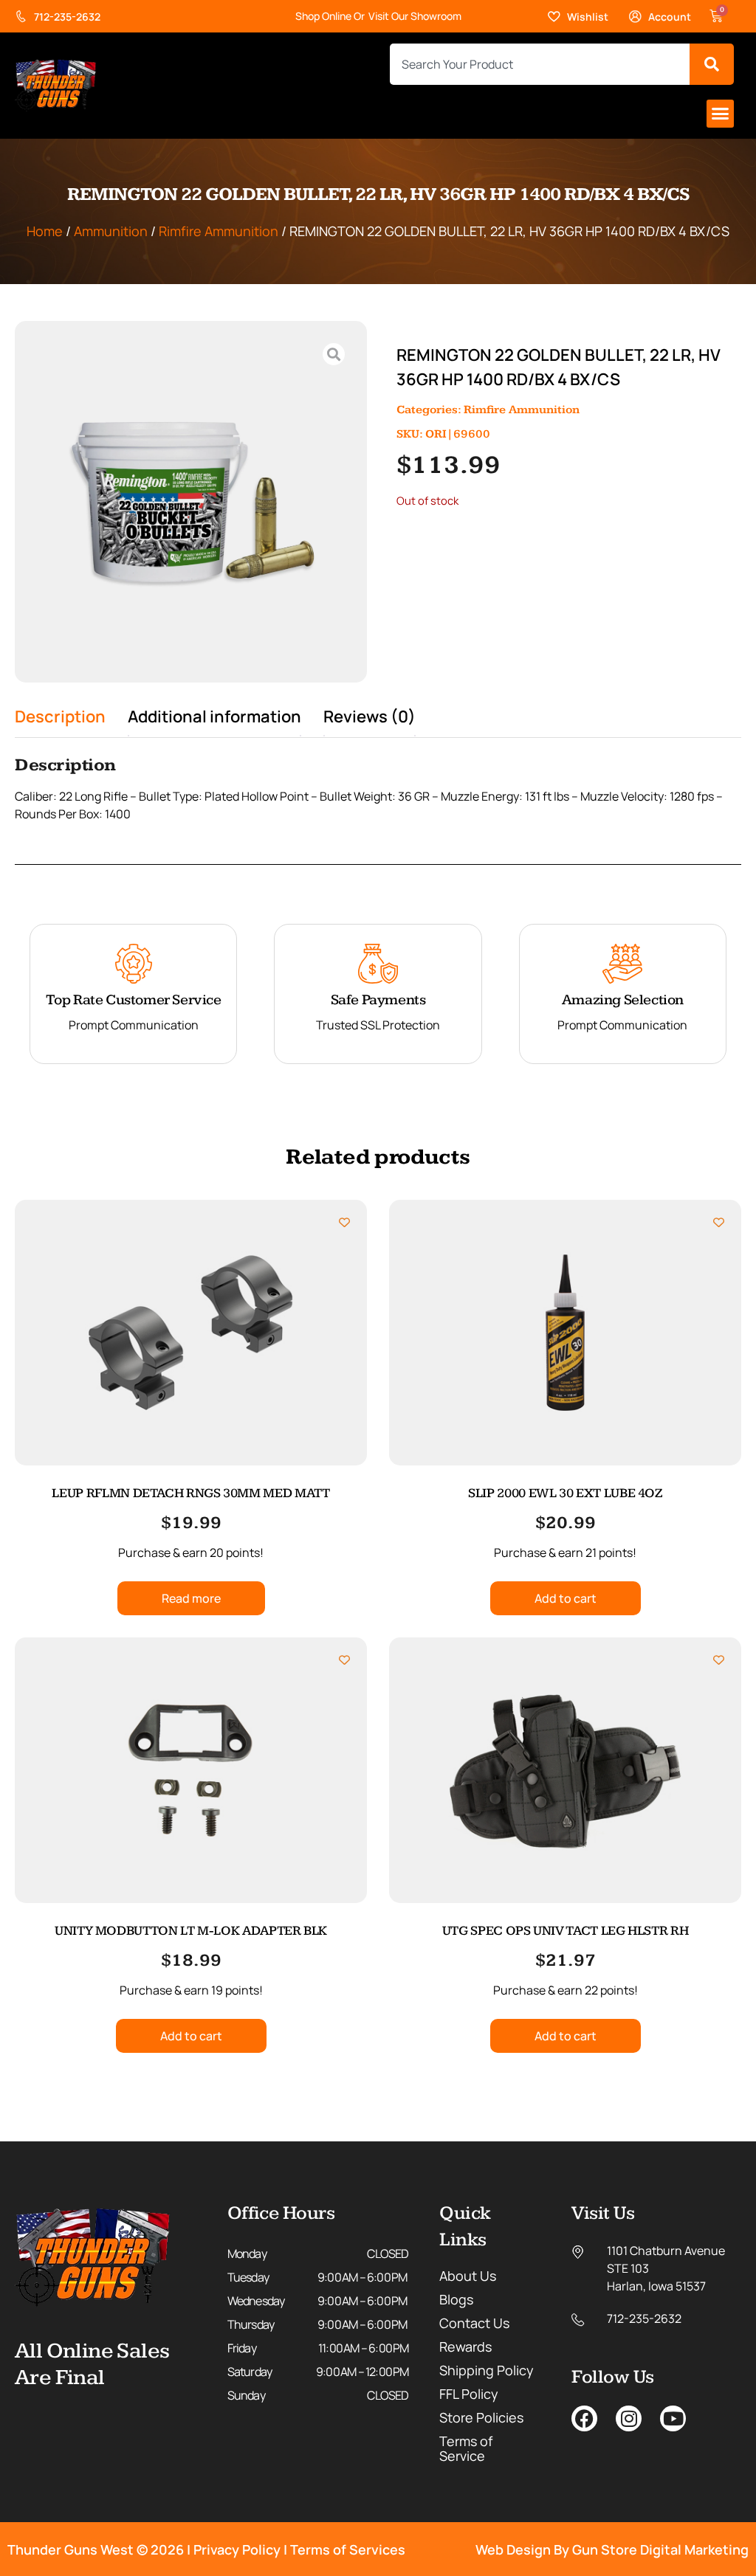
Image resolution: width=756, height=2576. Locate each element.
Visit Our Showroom (415, 16)
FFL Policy (469, 2394)
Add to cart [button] (566, 1598)
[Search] (712, 64)
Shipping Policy (487, 2370)
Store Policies (481, 2417)
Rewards (465, 2347)
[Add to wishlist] (344, 1222)
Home (45, 231)
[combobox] (540, 64)
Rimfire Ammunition (219, 231)
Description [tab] (60, 716)
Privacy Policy (237, 2549)
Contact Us (474, 2323)
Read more (191, 1598)
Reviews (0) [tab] (370, 716)
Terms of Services (348, 2549)
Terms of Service (466, 2448)
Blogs (456, 2299)
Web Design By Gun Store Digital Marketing (612, 2549)
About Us (468, 2276)
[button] (721, 114)
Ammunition (111, 231)
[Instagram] (629, 2418)
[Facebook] (584, 2418)
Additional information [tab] (214, 716)
